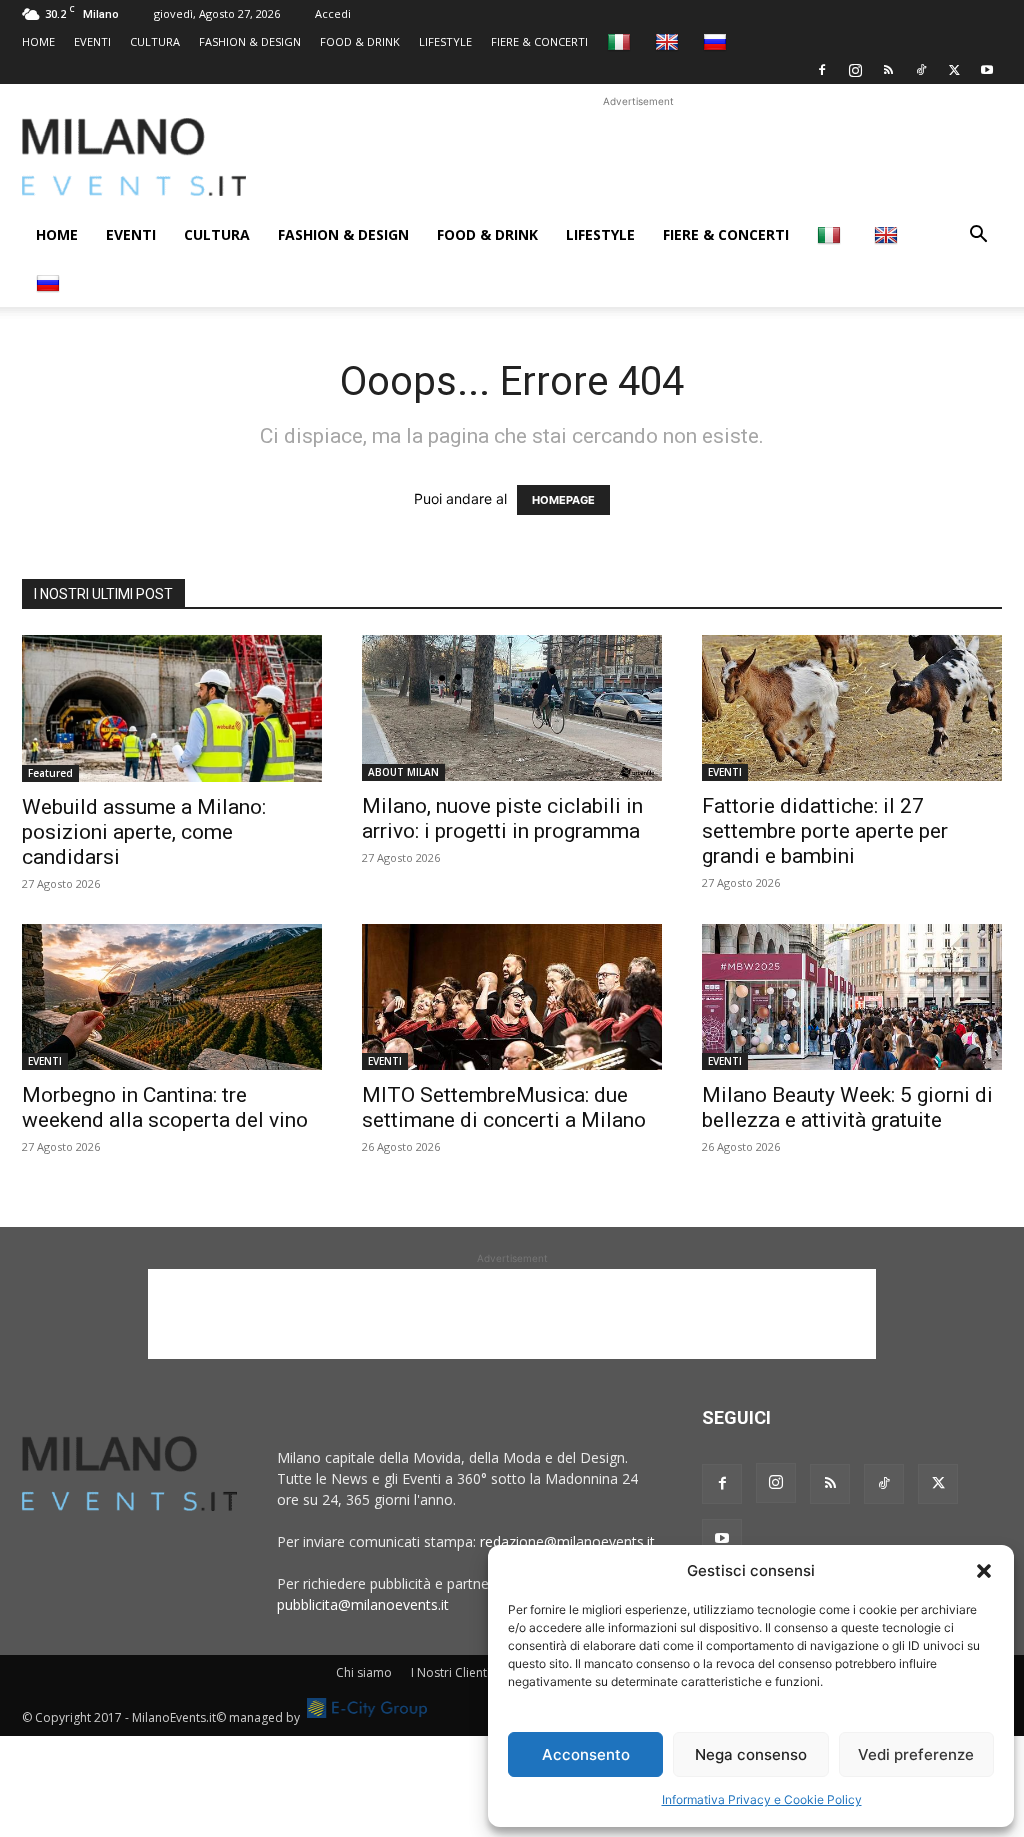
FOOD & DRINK (360, 41)
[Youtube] (987, 70)
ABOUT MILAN (403, 772)
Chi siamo (364, 1672)
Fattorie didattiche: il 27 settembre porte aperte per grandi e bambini (825, 831)
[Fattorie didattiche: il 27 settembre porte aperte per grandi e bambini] (852, 708)
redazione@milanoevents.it (567, 1541)
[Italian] (621, 41)
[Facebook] (822, 70)
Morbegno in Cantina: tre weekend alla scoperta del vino (167, 1107)
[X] (954, 70)
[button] (984, 1571)
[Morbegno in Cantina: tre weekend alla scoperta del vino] (172, 997)
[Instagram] (855, 70)
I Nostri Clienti (450, 1672)
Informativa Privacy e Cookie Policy (762, 1799)
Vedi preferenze (916, 1754)
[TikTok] (921, 70)
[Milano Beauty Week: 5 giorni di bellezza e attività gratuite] (852, 997)
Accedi (333, 13)
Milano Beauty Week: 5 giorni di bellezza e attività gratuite (847, 1107)
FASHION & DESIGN (250, 41)
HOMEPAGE (563, 500)
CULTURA (155, 41)
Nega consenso (751, 1754)
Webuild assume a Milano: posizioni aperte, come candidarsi (144, 832)
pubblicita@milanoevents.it (363, 1604)
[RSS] (888, 70)
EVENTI (92, 41)
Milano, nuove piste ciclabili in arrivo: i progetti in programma (502, 818)
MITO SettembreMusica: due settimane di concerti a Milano (504, 1107)
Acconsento (586, 1754)
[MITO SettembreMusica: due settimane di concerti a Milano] (512, 997)
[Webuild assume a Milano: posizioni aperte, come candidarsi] (172, 708)
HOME (38, 41)
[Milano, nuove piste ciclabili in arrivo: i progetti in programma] (512, 708)
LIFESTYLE (445, 41)
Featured (50, 773)
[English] (669, 41)
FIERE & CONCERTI (539, 41)
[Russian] (717, 41)
